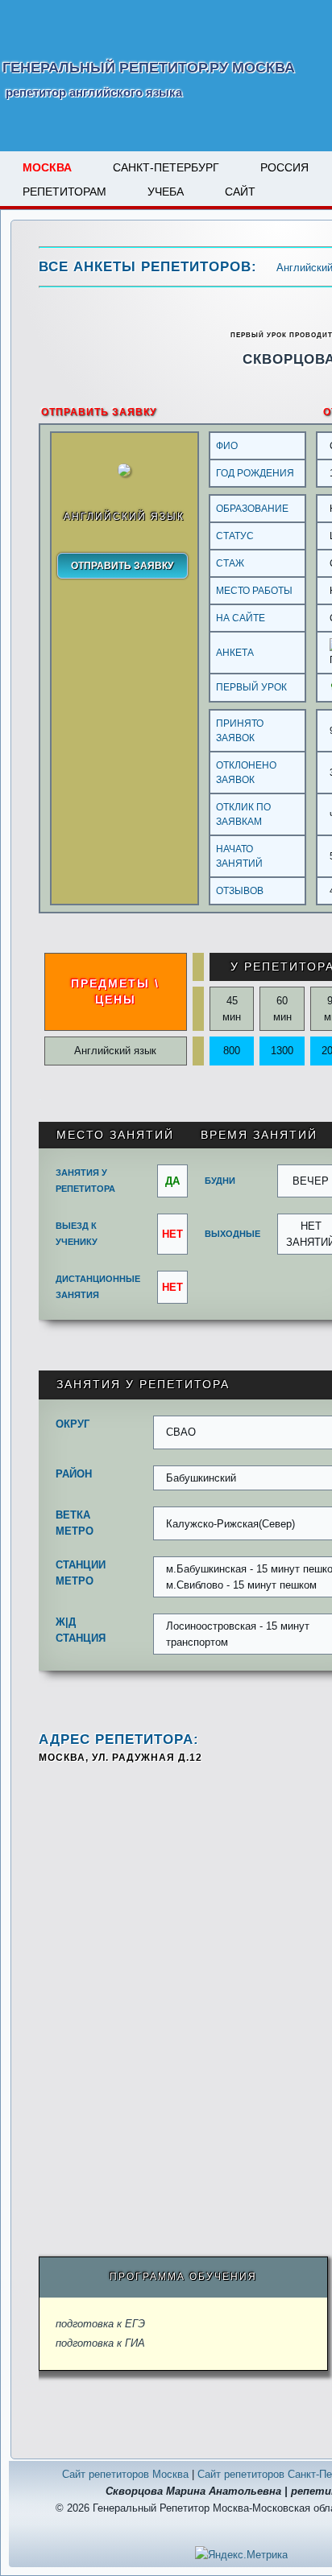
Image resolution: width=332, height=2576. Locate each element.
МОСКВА (47, 167)
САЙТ (240, 192)
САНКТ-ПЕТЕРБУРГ (166, 167)
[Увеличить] (124, 473)
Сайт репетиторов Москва (125, 2474)
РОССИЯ (284, 167)
